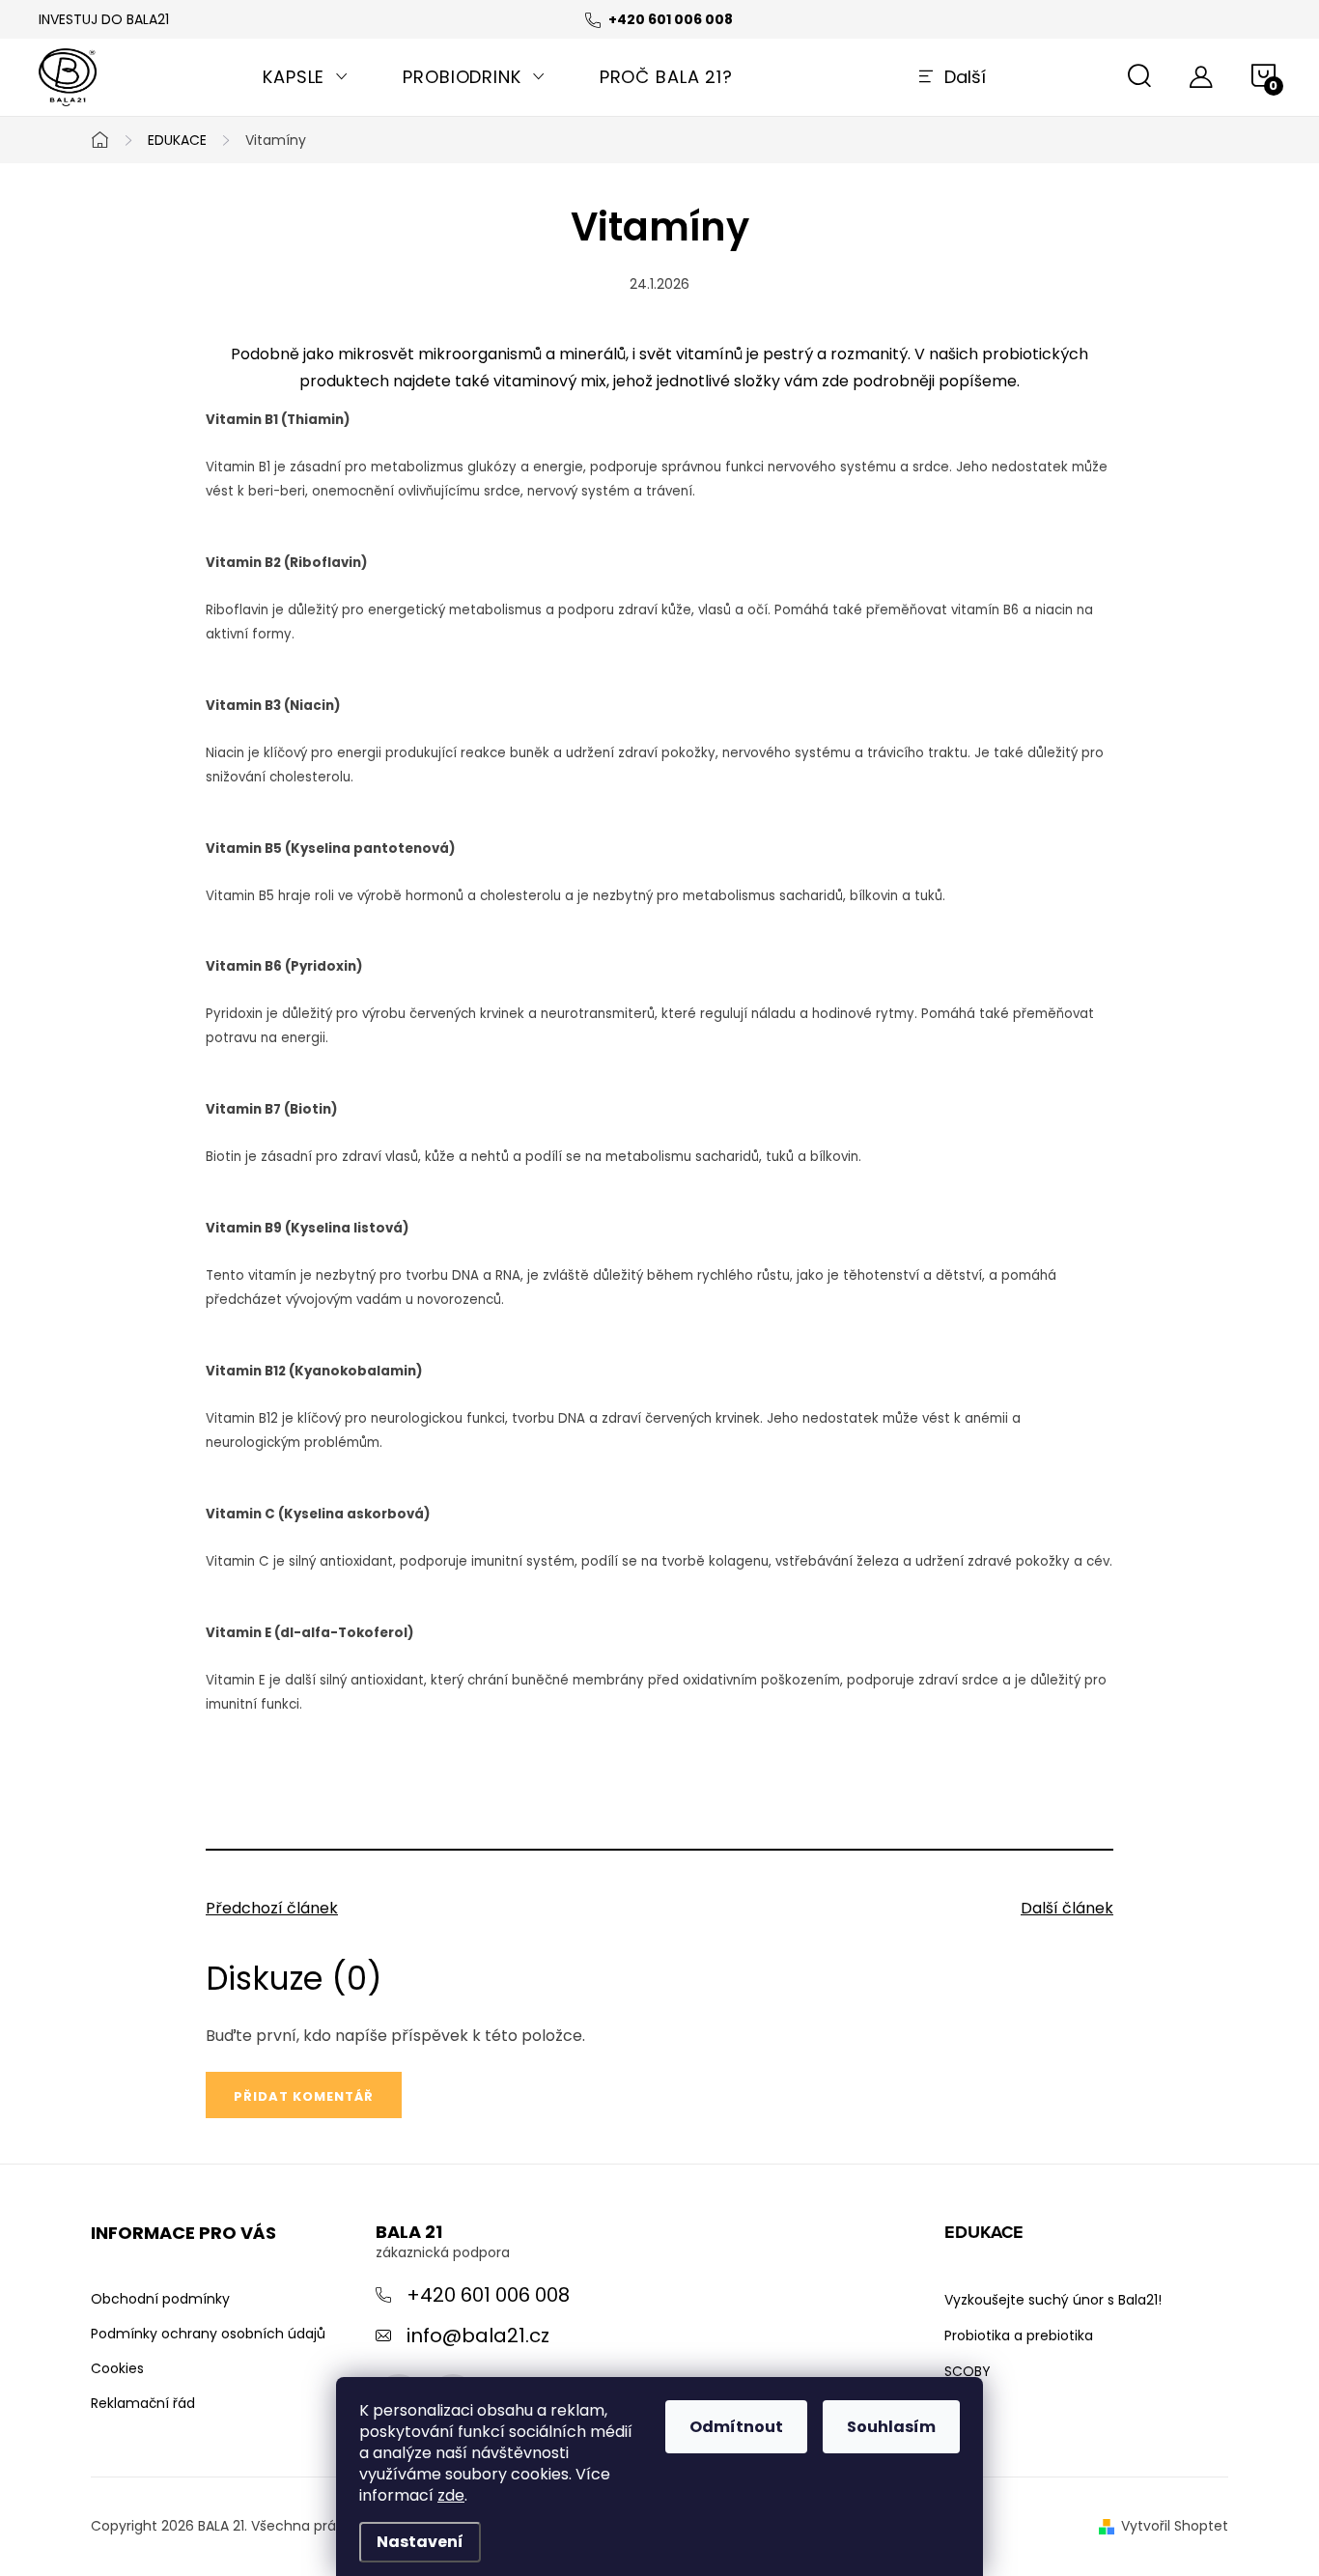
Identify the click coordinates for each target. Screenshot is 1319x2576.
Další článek (1067, 1908)
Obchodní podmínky (160, 2299)
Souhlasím (891, 2427)
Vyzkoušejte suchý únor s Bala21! (1053, 2300)
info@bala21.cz (478, 2335)
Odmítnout (736, 2427)
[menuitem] (306, 77)
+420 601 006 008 (488, 2295)
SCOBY (968, 2371)
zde (451, 2495)
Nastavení (420, 2542)
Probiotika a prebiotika (1019, 2335)
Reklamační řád (143, 2403)
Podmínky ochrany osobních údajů (208, 2334)
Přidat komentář (304, 2096)
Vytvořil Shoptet (1175, 2526)
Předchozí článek (272, 1908)
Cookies (117, 2368)
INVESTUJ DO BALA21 (104, 19)
